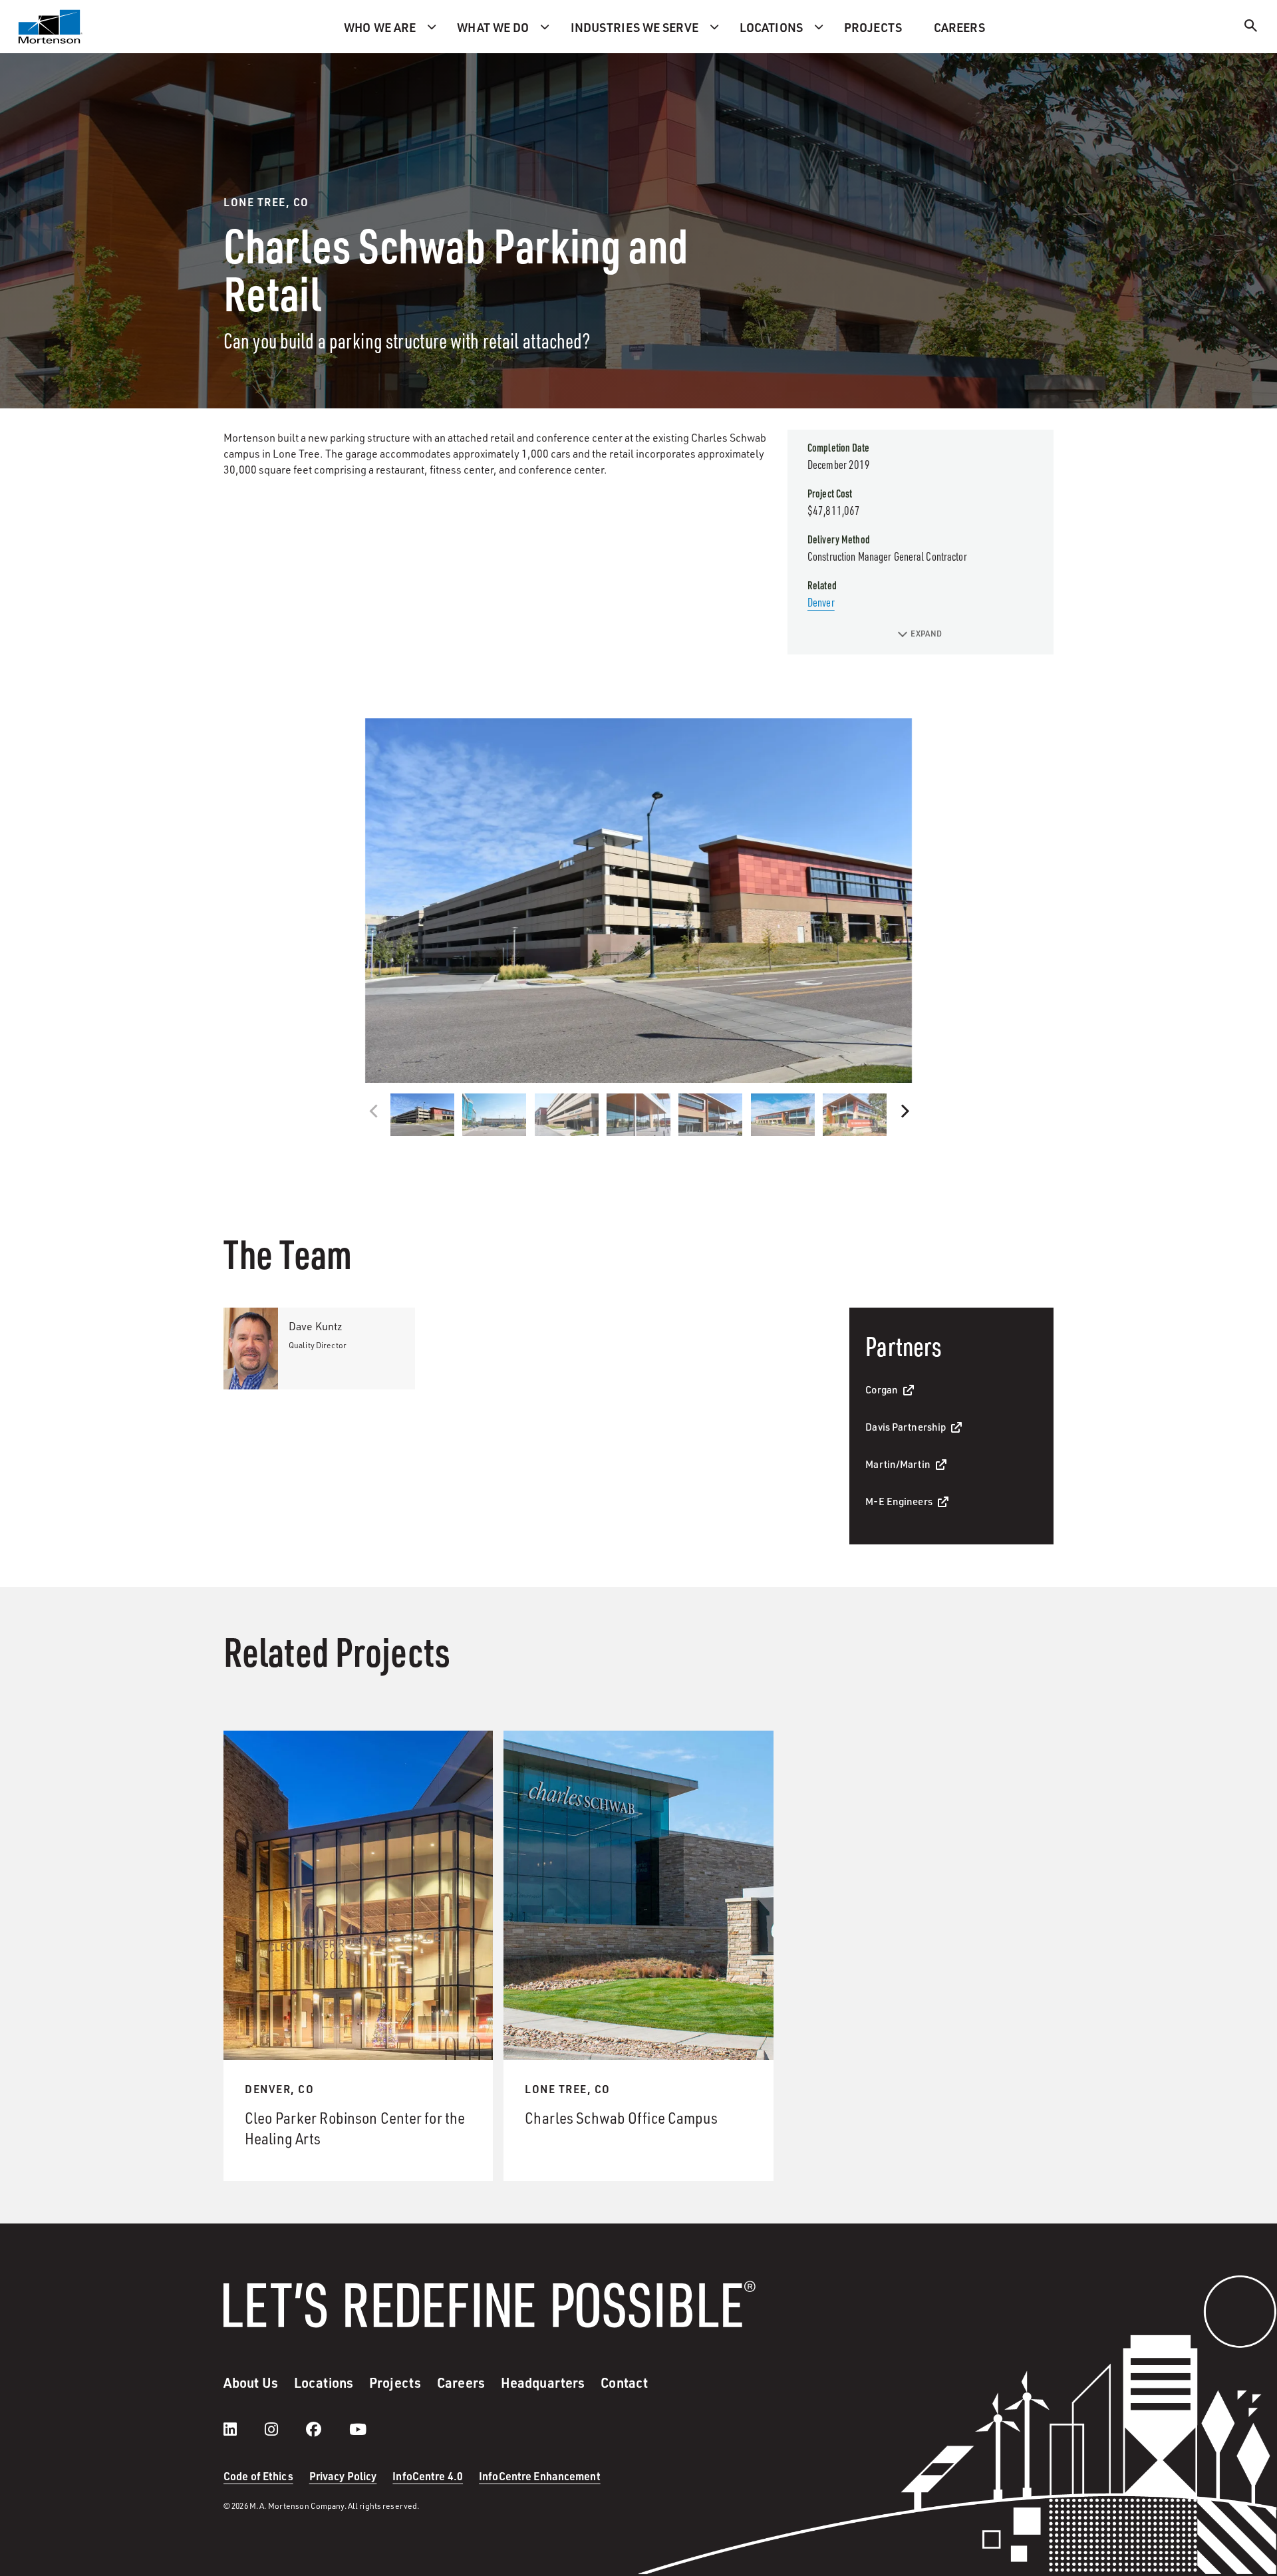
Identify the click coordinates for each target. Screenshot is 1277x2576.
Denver (821, 602)
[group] (638, 901)
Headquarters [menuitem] (543, 2382)
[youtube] (358, 2429)
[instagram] (285, 2429)
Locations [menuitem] (771, 27)
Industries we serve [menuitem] (635, 27)
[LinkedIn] (243, 2429)
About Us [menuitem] (251, 2382)
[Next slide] (904, 1111)
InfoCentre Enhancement (540, 2476)
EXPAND (926, 634)
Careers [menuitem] (959, 27)
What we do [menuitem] (493, 27)
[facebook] (327, 2429)
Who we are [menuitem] (380, 27)
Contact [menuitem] (624, 2382)
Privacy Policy (343, 2476)
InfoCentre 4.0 (428, 2476)
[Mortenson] (51, 27)
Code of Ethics (258, 2476)
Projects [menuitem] (873, 27)
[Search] (1251, 28)
